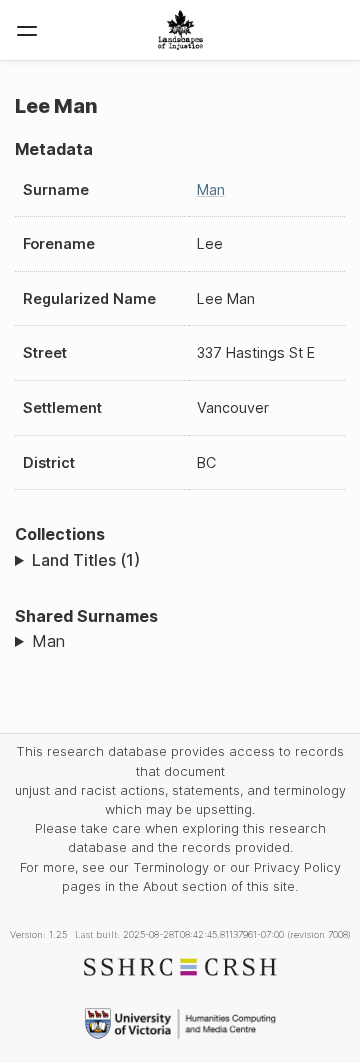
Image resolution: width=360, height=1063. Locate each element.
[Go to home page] (180, 30)
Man (211, 189)
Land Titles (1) (86, 560)
